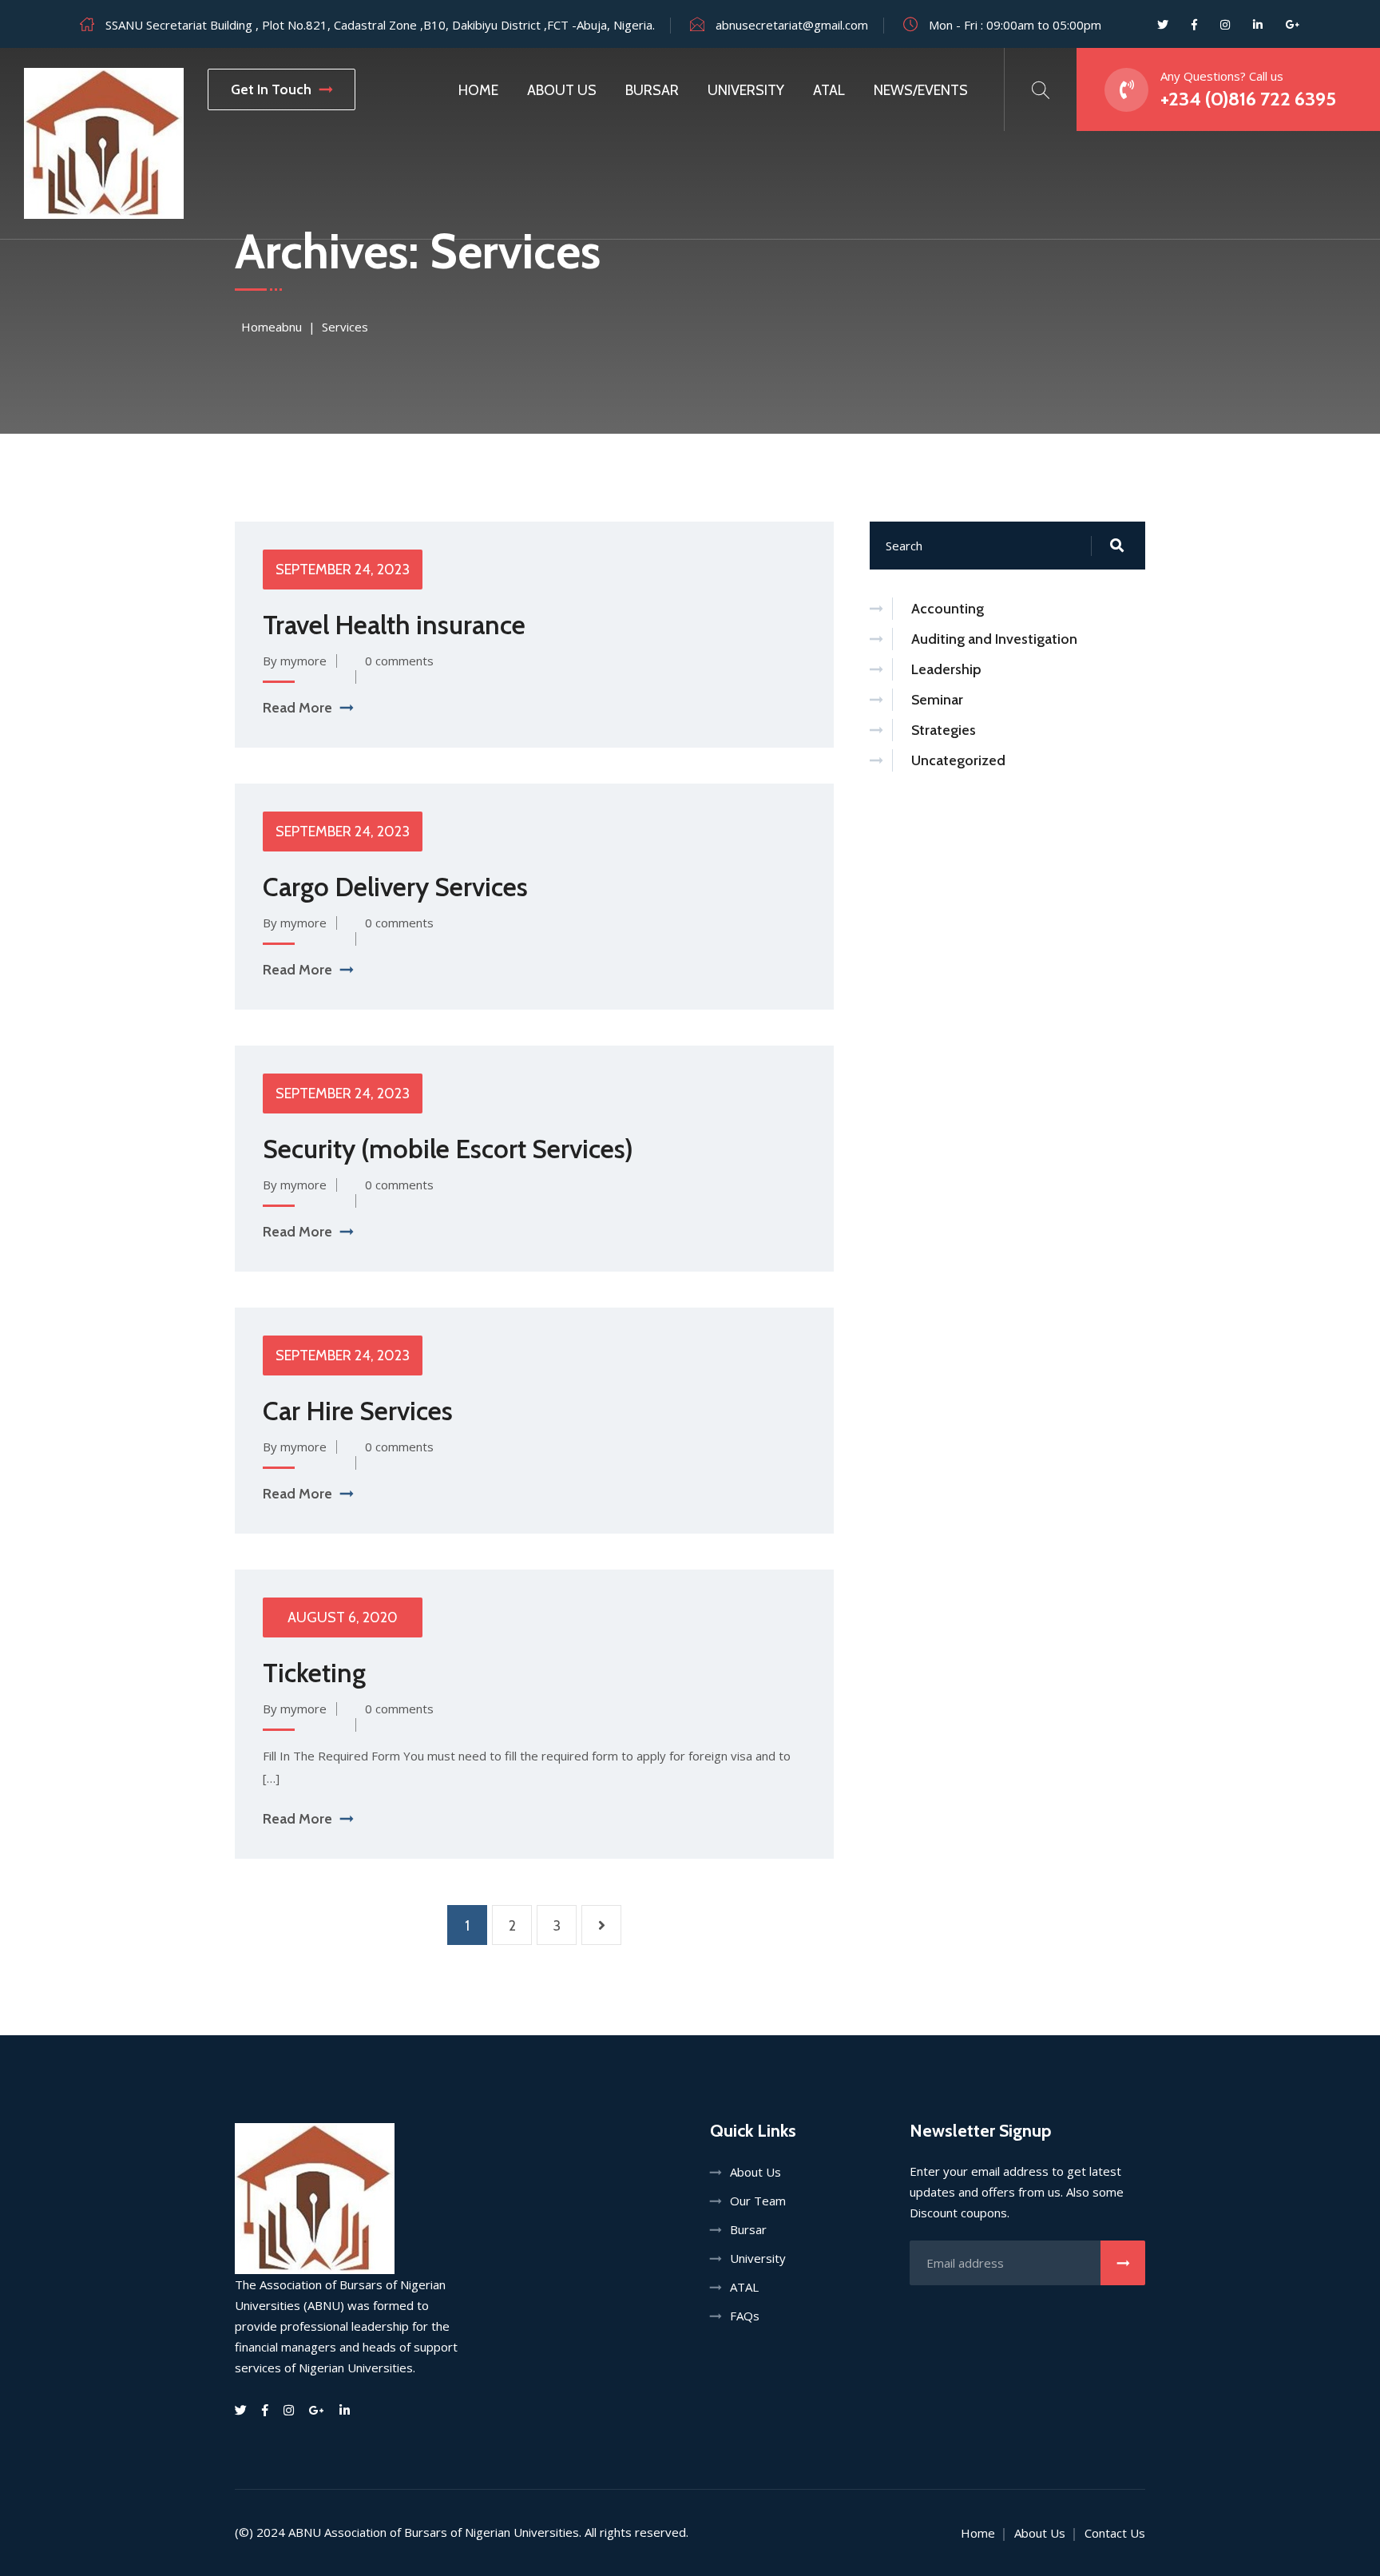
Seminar (937, 700)
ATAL (829, 90)
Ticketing (314, 1673)
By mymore (295, 661)
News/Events (921, 90)
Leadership (946, 669)
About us (562, 90)
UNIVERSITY (746, 90)
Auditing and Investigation (994, 639)
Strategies (944, 730)
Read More (297, 708)
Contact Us (1115, 2533)
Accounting (948, 609)
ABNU (305, 2532)
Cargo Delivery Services (395, 887)
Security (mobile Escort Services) (448, 1149)
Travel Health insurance (394, 625)
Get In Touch (271, 89)
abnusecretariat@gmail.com (792, 25)
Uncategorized (958, 760)
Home (478, 90)
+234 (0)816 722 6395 (1248, 99)
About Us (755, 2172)
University (758, 2258)
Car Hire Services (358, 1411)
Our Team (758, 2201)
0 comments (399, 661)
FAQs (745, 2316)
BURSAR (652, 90)
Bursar (748, 2229)
